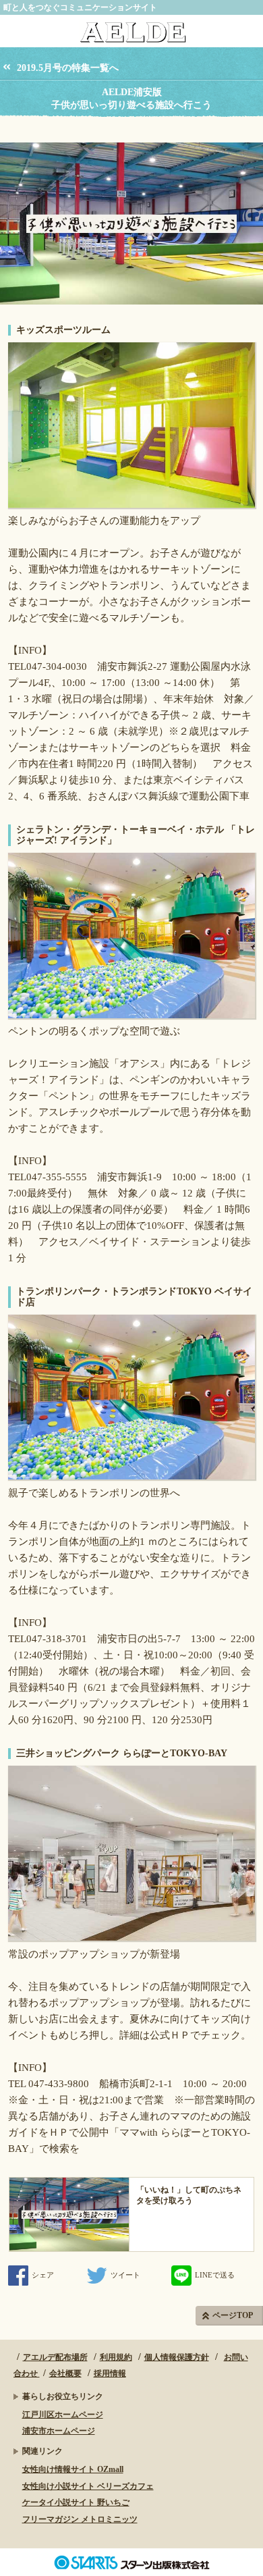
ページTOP (233, 2315)
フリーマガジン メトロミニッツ (80, 2519)
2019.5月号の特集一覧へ (68, 68)
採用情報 (110, 2373)
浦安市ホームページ (59, 2431)
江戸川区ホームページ (63, 2415)
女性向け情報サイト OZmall (73, 2469)
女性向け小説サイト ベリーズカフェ (88, 2486)
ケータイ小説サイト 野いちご (76, 2502)
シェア (43, 2275)
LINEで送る (215, 2275)
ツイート (125, 2275)
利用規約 (116, 2357)
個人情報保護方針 (177, 2357)
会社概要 (65, 2373)
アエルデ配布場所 (55, 2357)
